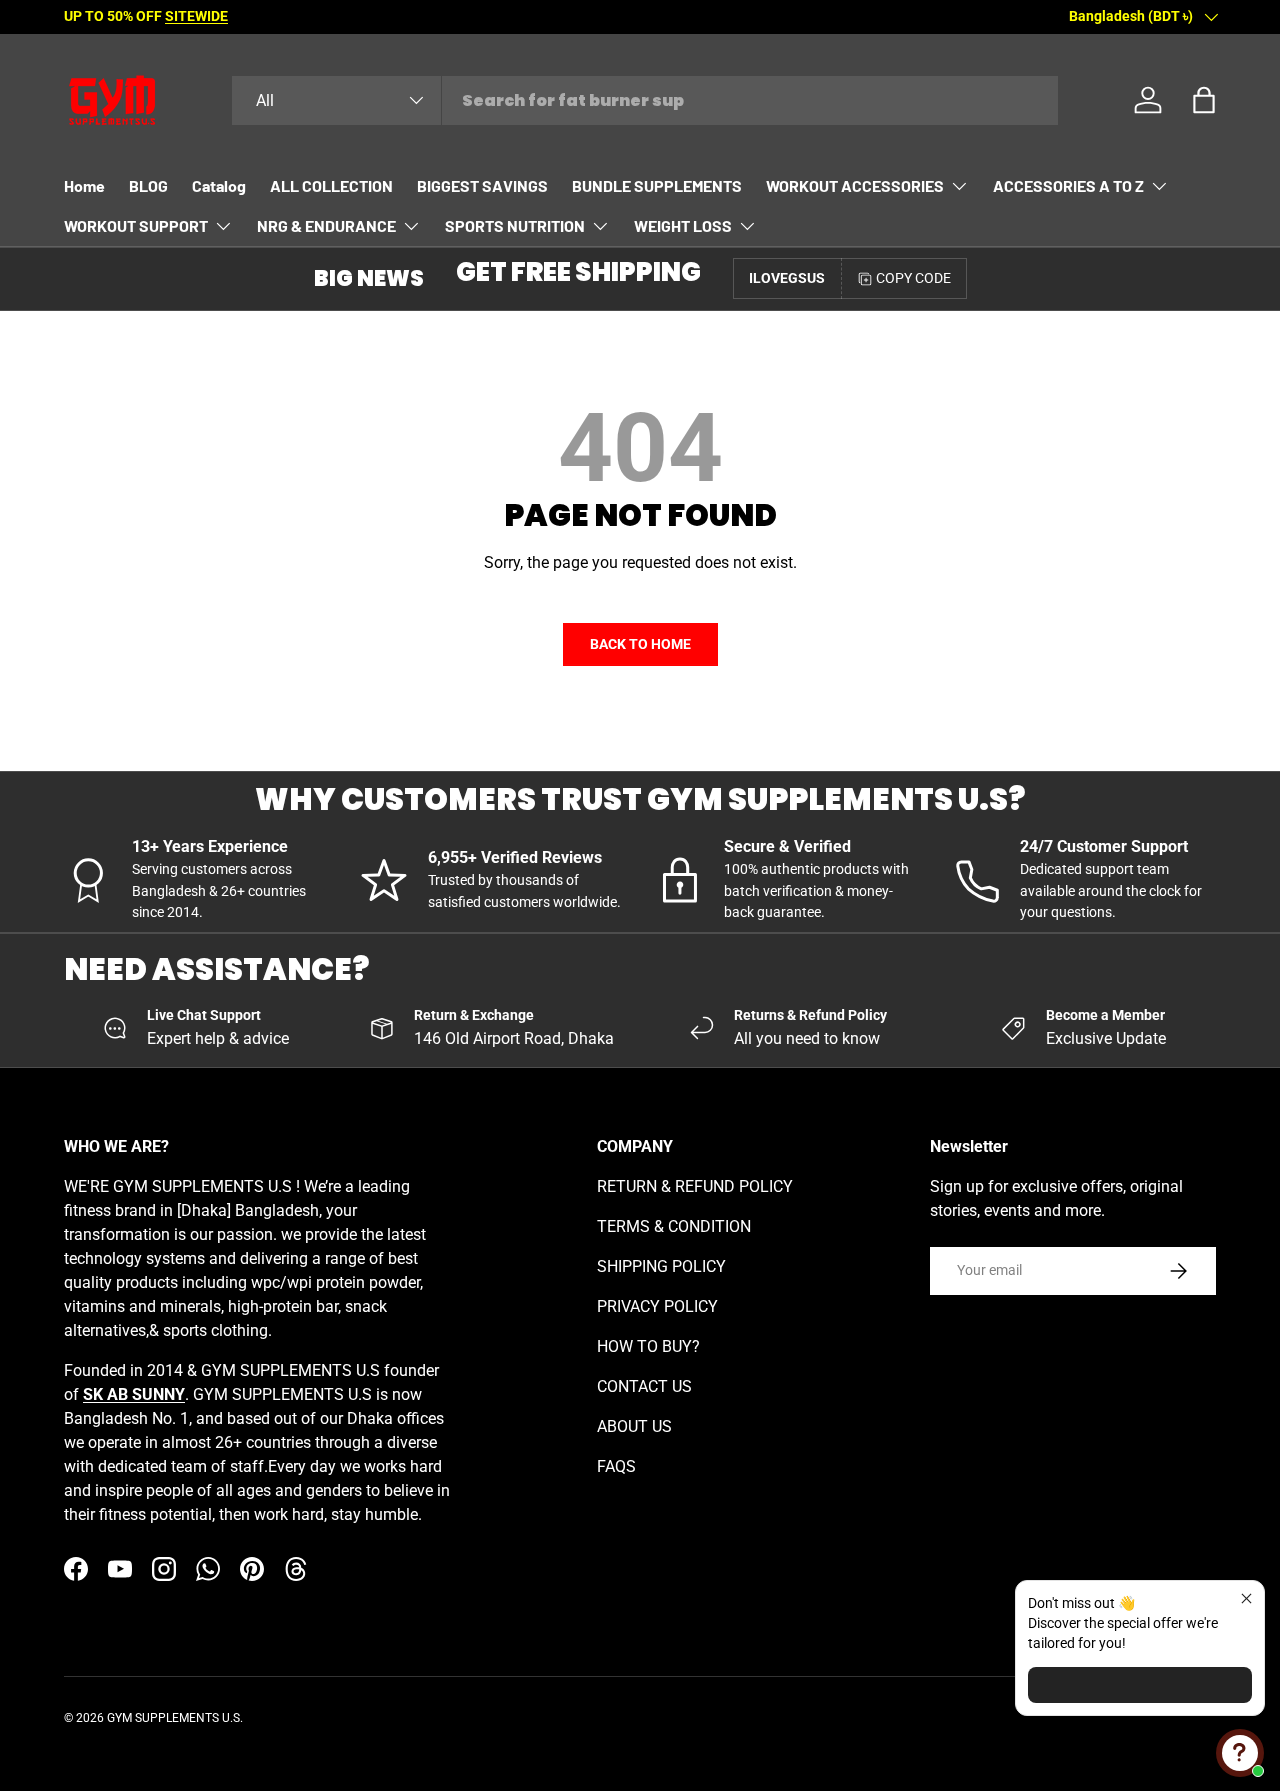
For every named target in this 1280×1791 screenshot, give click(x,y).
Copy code (913, 278)
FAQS (616, 1466)
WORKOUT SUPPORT (136, 225)
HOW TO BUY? (648, 1346)
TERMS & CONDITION (674, 1226)
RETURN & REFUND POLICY (695, 1186)
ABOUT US (634, 1426)
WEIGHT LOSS (683, 225)
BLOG (148, 185)
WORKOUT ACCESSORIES (855, 185)
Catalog (219, 185)
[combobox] (645, 100)
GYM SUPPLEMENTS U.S (173, 1718)
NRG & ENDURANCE (326, 225)
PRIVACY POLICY (657, 1306)
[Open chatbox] (1240, 1753)
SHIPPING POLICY (661, 1266)
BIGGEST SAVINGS (482, 185)
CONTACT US (644, 1386)
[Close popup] (1246, 1598)
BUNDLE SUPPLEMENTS (657, 185)
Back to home (640, 644)
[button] (1204, 100)
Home (84, 185)
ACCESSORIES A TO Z (1068, 185)
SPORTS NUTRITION (515, 225)
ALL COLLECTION (331, 185)
